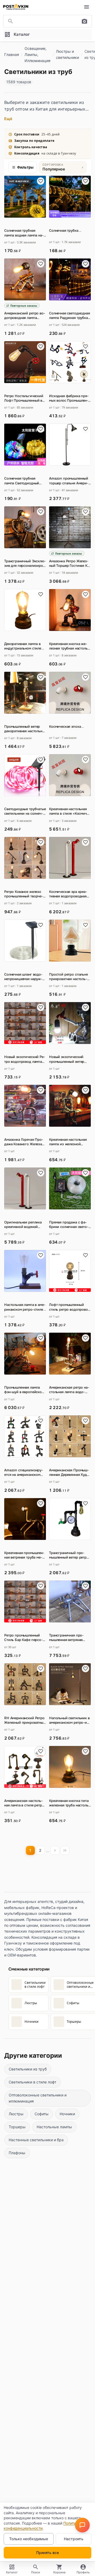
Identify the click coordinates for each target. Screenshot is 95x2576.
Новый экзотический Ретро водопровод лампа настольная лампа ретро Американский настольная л (25, 1059)
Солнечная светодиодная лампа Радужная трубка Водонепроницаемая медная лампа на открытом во (70, 315)
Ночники (67, 2114)
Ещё (8, 119)
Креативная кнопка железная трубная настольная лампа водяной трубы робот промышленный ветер (69, 646)
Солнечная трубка (65, 231)
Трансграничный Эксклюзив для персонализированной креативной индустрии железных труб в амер (25, 563)
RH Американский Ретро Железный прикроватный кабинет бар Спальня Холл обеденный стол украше (25, 1720)
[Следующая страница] (55, 1850)
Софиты (42, 2114)
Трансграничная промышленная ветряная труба (66, 1638)
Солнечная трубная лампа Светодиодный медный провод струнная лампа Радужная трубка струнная (25, 481)
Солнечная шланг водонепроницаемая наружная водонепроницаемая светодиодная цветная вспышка (24, 977)
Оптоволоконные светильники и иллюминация (38, 2098)
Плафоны (17, 2153)
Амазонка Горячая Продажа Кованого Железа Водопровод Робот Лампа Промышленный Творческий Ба (24, 1142)
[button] (82, 2525)
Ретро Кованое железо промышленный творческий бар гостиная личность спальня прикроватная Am (24, 894)
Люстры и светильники (67, 54)
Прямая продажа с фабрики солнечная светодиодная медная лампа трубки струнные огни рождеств (69, 1225)
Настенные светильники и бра (36, 2140)
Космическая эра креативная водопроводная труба (68, 894)
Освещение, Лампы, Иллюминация (37, 54)
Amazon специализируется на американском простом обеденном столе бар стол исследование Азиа (24, 1472)
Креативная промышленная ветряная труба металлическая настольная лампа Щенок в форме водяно (24, 1555)
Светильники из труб (28, 2069)
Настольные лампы (54, 2127)
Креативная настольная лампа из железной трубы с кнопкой (68, 1142)
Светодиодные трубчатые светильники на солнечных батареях (25, 811)
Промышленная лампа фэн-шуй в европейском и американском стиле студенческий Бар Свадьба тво (24, 1390)
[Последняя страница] (65, 1850)
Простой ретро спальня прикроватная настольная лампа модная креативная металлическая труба (69, 977)
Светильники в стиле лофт (32, 2082)
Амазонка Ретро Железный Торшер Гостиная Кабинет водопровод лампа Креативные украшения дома (70, 563)
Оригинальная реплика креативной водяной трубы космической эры (23, 1225)
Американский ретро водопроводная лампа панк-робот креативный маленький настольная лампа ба (25, 315)
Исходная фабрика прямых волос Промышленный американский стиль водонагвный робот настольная (69, 398)
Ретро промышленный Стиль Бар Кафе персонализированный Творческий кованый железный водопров (25, 1638)
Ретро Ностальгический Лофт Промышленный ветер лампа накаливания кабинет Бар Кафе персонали (25, 398)
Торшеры (17, 2127)
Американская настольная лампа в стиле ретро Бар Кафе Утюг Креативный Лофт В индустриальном (24, 1803)
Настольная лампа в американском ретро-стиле (25, 1307)
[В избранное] (41, 181)
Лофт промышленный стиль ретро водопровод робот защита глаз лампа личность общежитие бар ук (70, 1307)
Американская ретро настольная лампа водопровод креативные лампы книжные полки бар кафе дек (69, 1390)
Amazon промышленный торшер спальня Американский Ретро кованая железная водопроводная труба (69, 481)
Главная (12, 54)
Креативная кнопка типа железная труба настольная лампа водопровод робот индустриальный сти (70, 1803)
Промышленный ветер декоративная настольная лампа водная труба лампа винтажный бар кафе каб (25, 729)
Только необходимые (29, 2539)
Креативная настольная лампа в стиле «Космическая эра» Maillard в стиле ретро (70, 811)
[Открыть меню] (87, 7)
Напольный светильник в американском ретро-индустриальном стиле (70, 1720)
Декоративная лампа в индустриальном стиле (24, 646)
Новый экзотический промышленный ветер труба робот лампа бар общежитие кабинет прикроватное (68, 1059)
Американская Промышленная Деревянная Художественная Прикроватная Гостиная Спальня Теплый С (70, 1472)
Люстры (16, 2114)
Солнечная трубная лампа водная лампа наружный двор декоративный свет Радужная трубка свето (25, 233)
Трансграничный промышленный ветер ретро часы (69, 1555)
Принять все (47, 2553)
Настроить (74, 2539)
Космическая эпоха (66, 727)
